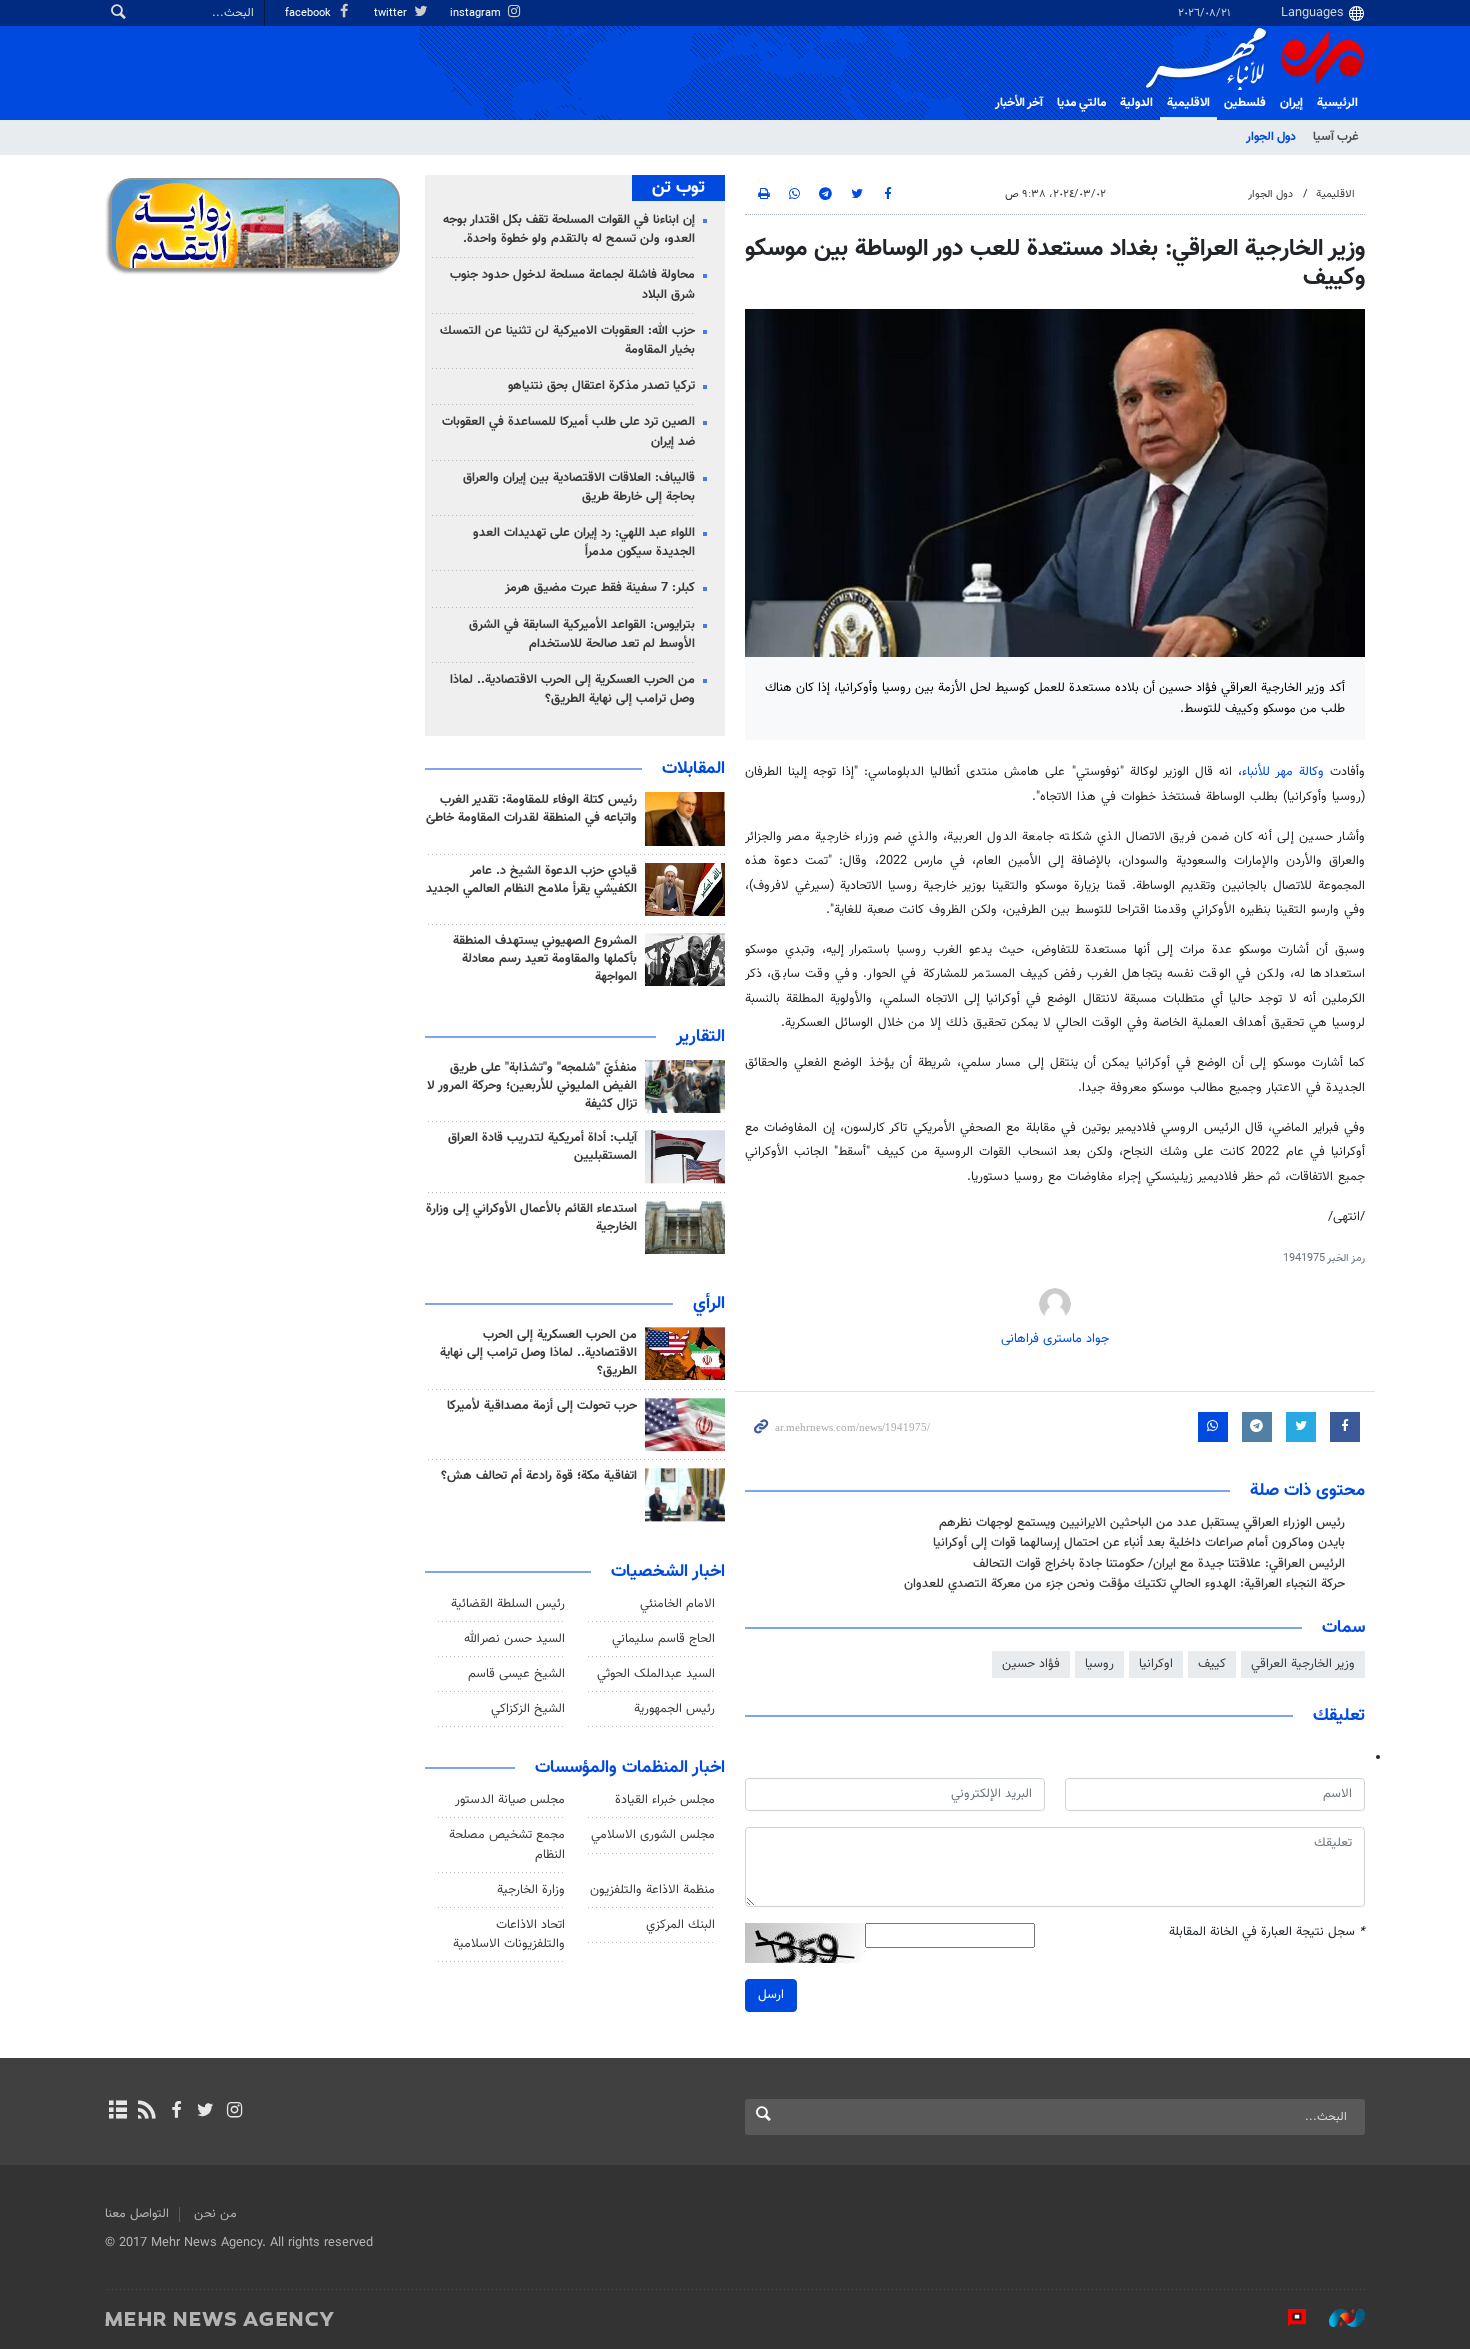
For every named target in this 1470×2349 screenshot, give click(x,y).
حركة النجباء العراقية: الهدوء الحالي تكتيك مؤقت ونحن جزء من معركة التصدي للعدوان (1124, 1584)
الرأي (709, 1304)
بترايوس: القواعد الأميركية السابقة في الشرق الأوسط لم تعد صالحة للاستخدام (582, 634)
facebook (309, 13)
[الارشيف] (117, 2112)
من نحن (215, 2214)
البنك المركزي (680, 1925)
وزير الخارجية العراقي (1303, 1664)
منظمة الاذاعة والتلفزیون (652, 1890)
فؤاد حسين (1031, 1664)
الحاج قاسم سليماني (663, 1639)
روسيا (1099, 1664)
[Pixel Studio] (1287, 2318)
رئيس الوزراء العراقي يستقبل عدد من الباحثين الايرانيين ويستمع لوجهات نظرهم (1142, 1523)
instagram (477, 13)
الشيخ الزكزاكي (528, 1709)
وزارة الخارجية (531, 1890)
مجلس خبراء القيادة (665, 1800)
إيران (1291, 103)
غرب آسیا (1335, 137)
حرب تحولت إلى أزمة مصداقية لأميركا (542, 1406)
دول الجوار (1271, 137)
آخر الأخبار (1019, 103)
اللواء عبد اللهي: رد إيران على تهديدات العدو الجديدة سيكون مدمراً (584, 542)
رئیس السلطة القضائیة (508, 1604)
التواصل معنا (137, 2214)
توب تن (678, 188)
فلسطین (1245, 103)
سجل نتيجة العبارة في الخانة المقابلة (1267, 1932)
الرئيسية (1337, 103)
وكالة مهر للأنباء (1283, 772)
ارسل (771, 1995)
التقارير (700, 1037)
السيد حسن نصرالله (514, 1639)
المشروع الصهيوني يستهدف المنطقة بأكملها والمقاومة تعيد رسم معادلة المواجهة (545, 959)
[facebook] (175, 2112)
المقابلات (693, 769)
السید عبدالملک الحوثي (656, 1674)
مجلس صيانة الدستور (510, 1800)
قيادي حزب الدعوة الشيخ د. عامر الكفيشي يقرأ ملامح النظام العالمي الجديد (531, 880)
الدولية (1136, 103)
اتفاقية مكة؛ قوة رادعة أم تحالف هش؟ (539, 1476)
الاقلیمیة (1188, 103)
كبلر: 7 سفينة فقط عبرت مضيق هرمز (600, 588)
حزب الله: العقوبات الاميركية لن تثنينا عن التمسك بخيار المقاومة (567, 340)
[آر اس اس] (146, 2112)
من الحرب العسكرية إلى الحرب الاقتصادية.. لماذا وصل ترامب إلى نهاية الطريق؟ (572, 689)
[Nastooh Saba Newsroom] (1337, 2318)
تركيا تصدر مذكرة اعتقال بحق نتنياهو (601, 386)
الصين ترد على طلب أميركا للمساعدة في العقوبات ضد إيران (568, 431)
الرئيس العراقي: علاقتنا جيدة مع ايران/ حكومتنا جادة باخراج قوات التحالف (1159, 1564)
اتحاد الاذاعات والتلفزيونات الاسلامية (509, 1934)
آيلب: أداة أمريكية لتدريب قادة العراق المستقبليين (542, 1147)
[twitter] (205, 2112)
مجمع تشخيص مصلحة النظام (507, 1844)
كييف (1212, 1664)
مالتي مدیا (1081, 103)
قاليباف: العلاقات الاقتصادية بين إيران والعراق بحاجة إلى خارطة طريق (579, 487)
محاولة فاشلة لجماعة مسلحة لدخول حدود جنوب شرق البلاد (572, 284)
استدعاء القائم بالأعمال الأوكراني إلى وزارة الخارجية (531, 1218)
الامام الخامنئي (677, 1604)
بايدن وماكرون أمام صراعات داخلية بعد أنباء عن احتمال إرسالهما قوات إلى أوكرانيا (1139, 1543)
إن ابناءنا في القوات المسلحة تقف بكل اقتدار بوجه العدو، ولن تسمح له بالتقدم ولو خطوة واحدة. (569, 229)
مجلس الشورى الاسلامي (653, 1835)
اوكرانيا (1156, 1664)
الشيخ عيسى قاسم (516, 1674)
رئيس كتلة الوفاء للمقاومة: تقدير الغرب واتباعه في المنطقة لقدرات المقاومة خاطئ (531, 809)
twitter (392, 13)
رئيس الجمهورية (674, 1709)
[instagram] (234, 2112)
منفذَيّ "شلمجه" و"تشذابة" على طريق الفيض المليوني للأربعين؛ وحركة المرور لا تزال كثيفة (532, 1086)
